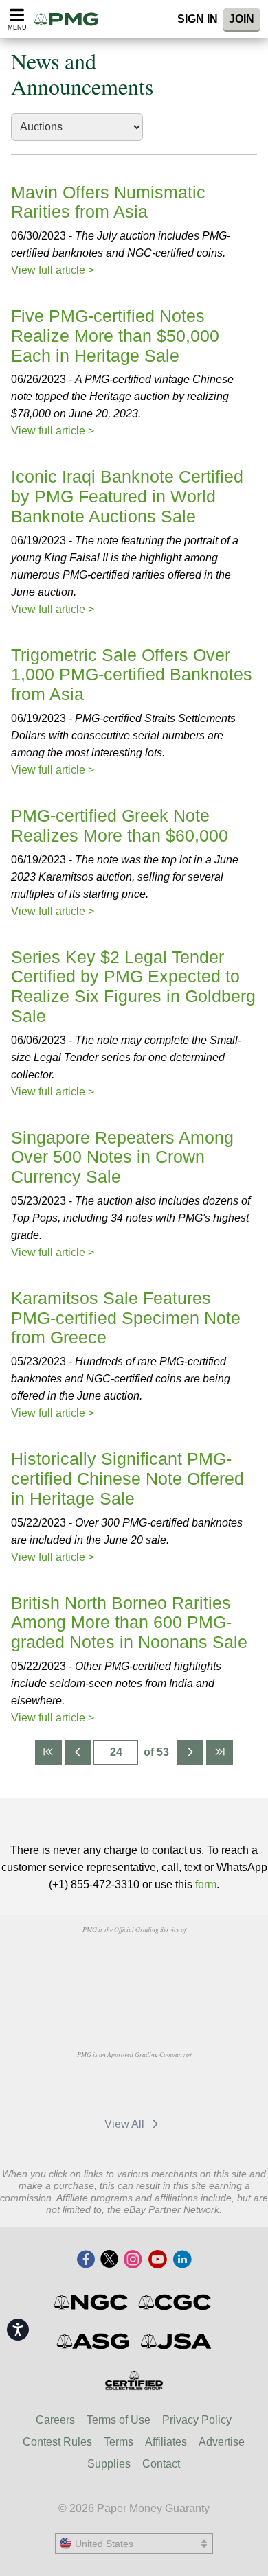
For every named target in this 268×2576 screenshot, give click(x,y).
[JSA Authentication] (176, 2341)
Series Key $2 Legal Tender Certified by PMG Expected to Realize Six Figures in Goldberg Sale (133, 986)
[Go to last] (219, 1752)
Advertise (222, 2442)
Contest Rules (57, 2442)
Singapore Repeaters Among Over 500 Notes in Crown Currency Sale (122, 1157)
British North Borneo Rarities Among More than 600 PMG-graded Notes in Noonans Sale (129, 1623)
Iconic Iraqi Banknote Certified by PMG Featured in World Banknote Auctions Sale (127, 496)
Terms (119, 2442)
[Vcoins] (134, 1997)
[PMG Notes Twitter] (109, 2260)
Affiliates (166, 2442)
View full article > (53, 270)
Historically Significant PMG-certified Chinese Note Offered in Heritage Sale (127, 1478)
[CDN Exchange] (99, 2086)
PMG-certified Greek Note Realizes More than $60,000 (120, 825)
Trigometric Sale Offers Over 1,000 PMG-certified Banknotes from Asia (132, 675)
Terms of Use (119, 2420)
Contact (161, 2464)
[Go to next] (190, 1752)
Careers (55, 2420)
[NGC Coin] (92, 2302)
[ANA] (99, 1961)
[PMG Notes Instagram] (133, 2260)
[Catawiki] (169, 2086)
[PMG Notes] (71, 19)
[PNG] (169, 1961)
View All (126, 2124)
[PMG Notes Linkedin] (182, 2260)
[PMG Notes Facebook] (86, 2260)
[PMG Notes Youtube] (157, 2260)
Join (242, 19)
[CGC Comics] (176, 2302)
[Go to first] (48, 1752)
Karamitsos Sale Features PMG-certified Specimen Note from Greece (126, 1318)
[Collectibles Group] (134, 2380)
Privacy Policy (197, 2420)
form (206, 1884)
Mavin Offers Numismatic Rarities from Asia (108, 202)
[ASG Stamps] (94, 2341)
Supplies (109, 2464)
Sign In (198, 19)
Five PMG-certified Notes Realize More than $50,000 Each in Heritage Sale (115, 336)
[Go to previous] (78, 1752)
